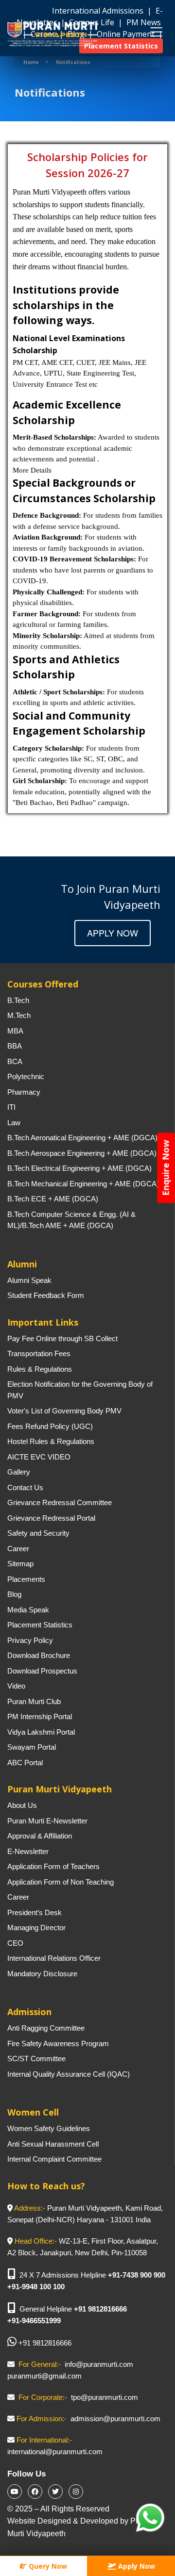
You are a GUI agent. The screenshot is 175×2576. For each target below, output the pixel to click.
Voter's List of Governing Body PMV (64, 1411)
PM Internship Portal (40, 1716)
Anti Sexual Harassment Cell (53, 2144)
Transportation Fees (39, 1354)
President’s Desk (35, 1912)
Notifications (73, 62)
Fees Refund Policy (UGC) (50, 1426)
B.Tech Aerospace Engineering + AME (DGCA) (82, 1153)
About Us (22, 1805)
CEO (15, 1943)
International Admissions (99, 11)
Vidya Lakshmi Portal (41, 1732)
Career (18, 1549)
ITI (11, 1107)
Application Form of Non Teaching (61, 1882)
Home (31, 62)
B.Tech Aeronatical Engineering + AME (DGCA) (82, 1138)
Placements (26, 1579)
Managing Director (36, 1928)
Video (16, 1686)
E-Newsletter (28, 1851)
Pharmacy (24, 1092)
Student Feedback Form (46, 1295)
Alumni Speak (29, 1280)
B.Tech (18, 1000)
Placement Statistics (40, 1625)
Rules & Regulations (40, 1369)
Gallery (19, 1472)
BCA (15, 1061)
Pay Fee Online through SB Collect (62, 1338)
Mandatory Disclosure (42, 1974)
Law (14, 1123)
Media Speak (28, 1610)
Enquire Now (166, 1168)
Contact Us (25, 1487)
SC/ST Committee (36, 2059)
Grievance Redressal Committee (60, 1502)
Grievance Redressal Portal (51, 1518)
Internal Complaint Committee (54, 2159)
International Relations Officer (54, 1958)
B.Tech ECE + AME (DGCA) (53, 1199)
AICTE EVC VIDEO (39, 1457)
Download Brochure (39, 1655)
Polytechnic (26, 1076)
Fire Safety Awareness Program (58, 2043)
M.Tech (19, 1015)
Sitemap (20, 1564)
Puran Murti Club (34, 1701)
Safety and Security (38, 1533)
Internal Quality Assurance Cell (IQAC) (69, 2074)
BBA (15, 1046)
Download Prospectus (42, 1671)
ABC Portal (25, 1763)
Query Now (47, 2566)
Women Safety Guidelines (49, 2128)
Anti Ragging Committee (46, 2028)
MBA (15, 1031)
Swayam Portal (32, 1747)
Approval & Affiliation (40, 1836)
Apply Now (113, 933)
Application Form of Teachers (53, 1866)
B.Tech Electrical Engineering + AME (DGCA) (79, 1168)
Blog (14, 1594)
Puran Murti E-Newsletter (47, 1821)
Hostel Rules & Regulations (51, 1441)
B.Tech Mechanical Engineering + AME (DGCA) (83, 1184)
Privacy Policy (30, 1640)
